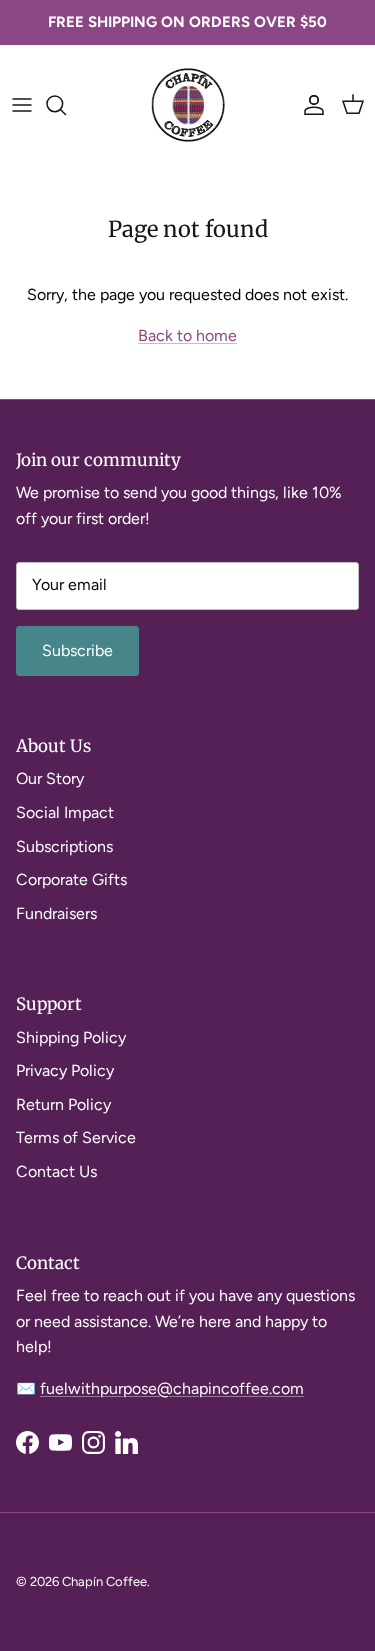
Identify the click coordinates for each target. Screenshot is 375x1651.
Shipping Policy (71, 1037)
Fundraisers (56, 913)
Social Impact (65, 812)
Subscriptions (64, 846)
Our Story (50, 778)
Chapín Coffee (104, 1581)
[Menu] (22, 105)
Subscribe (77, 650)
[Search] (66, 105)
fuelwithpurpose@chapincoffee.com (172, 1388)
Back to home (187, 335)
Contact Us (56, 1171)
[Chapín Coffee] (188, 105)
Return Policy (63, 1104)
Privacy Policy (65, 1070)
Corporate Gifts (71, 879)
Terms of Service (76, 1137)
